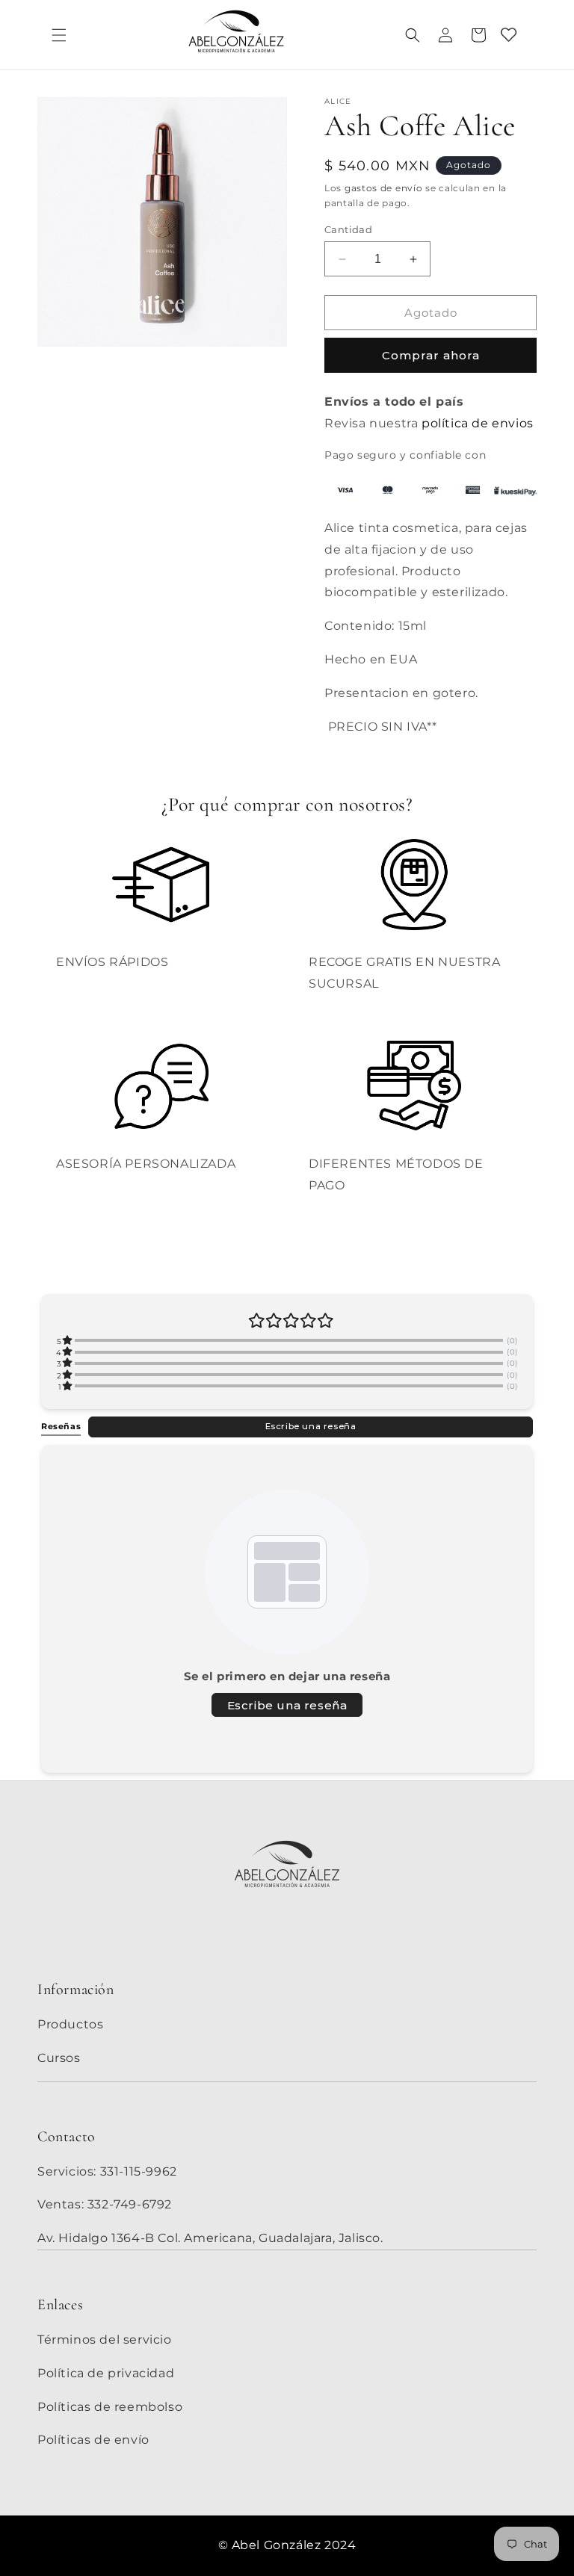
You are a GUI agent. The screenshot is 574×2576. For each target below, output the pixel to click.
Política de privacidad (106, 2373)
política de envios (478, 423)
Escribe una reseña (311, 1426)
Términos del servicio (105, 2340)
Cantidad (348, 229)
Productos (70, 2024)
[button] (59, 35)
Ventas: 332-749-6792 (105, 2204)
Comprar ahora (431, 355)
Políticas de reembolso (110, 2407)
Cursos (59, 2058)
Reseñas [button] (61, 1426)
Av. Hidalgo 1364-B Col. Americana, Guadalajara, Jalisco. (210, 2238)
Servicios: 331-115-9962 (107, 2171)
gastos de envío (384, 188)
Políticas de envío (93, 2440)
